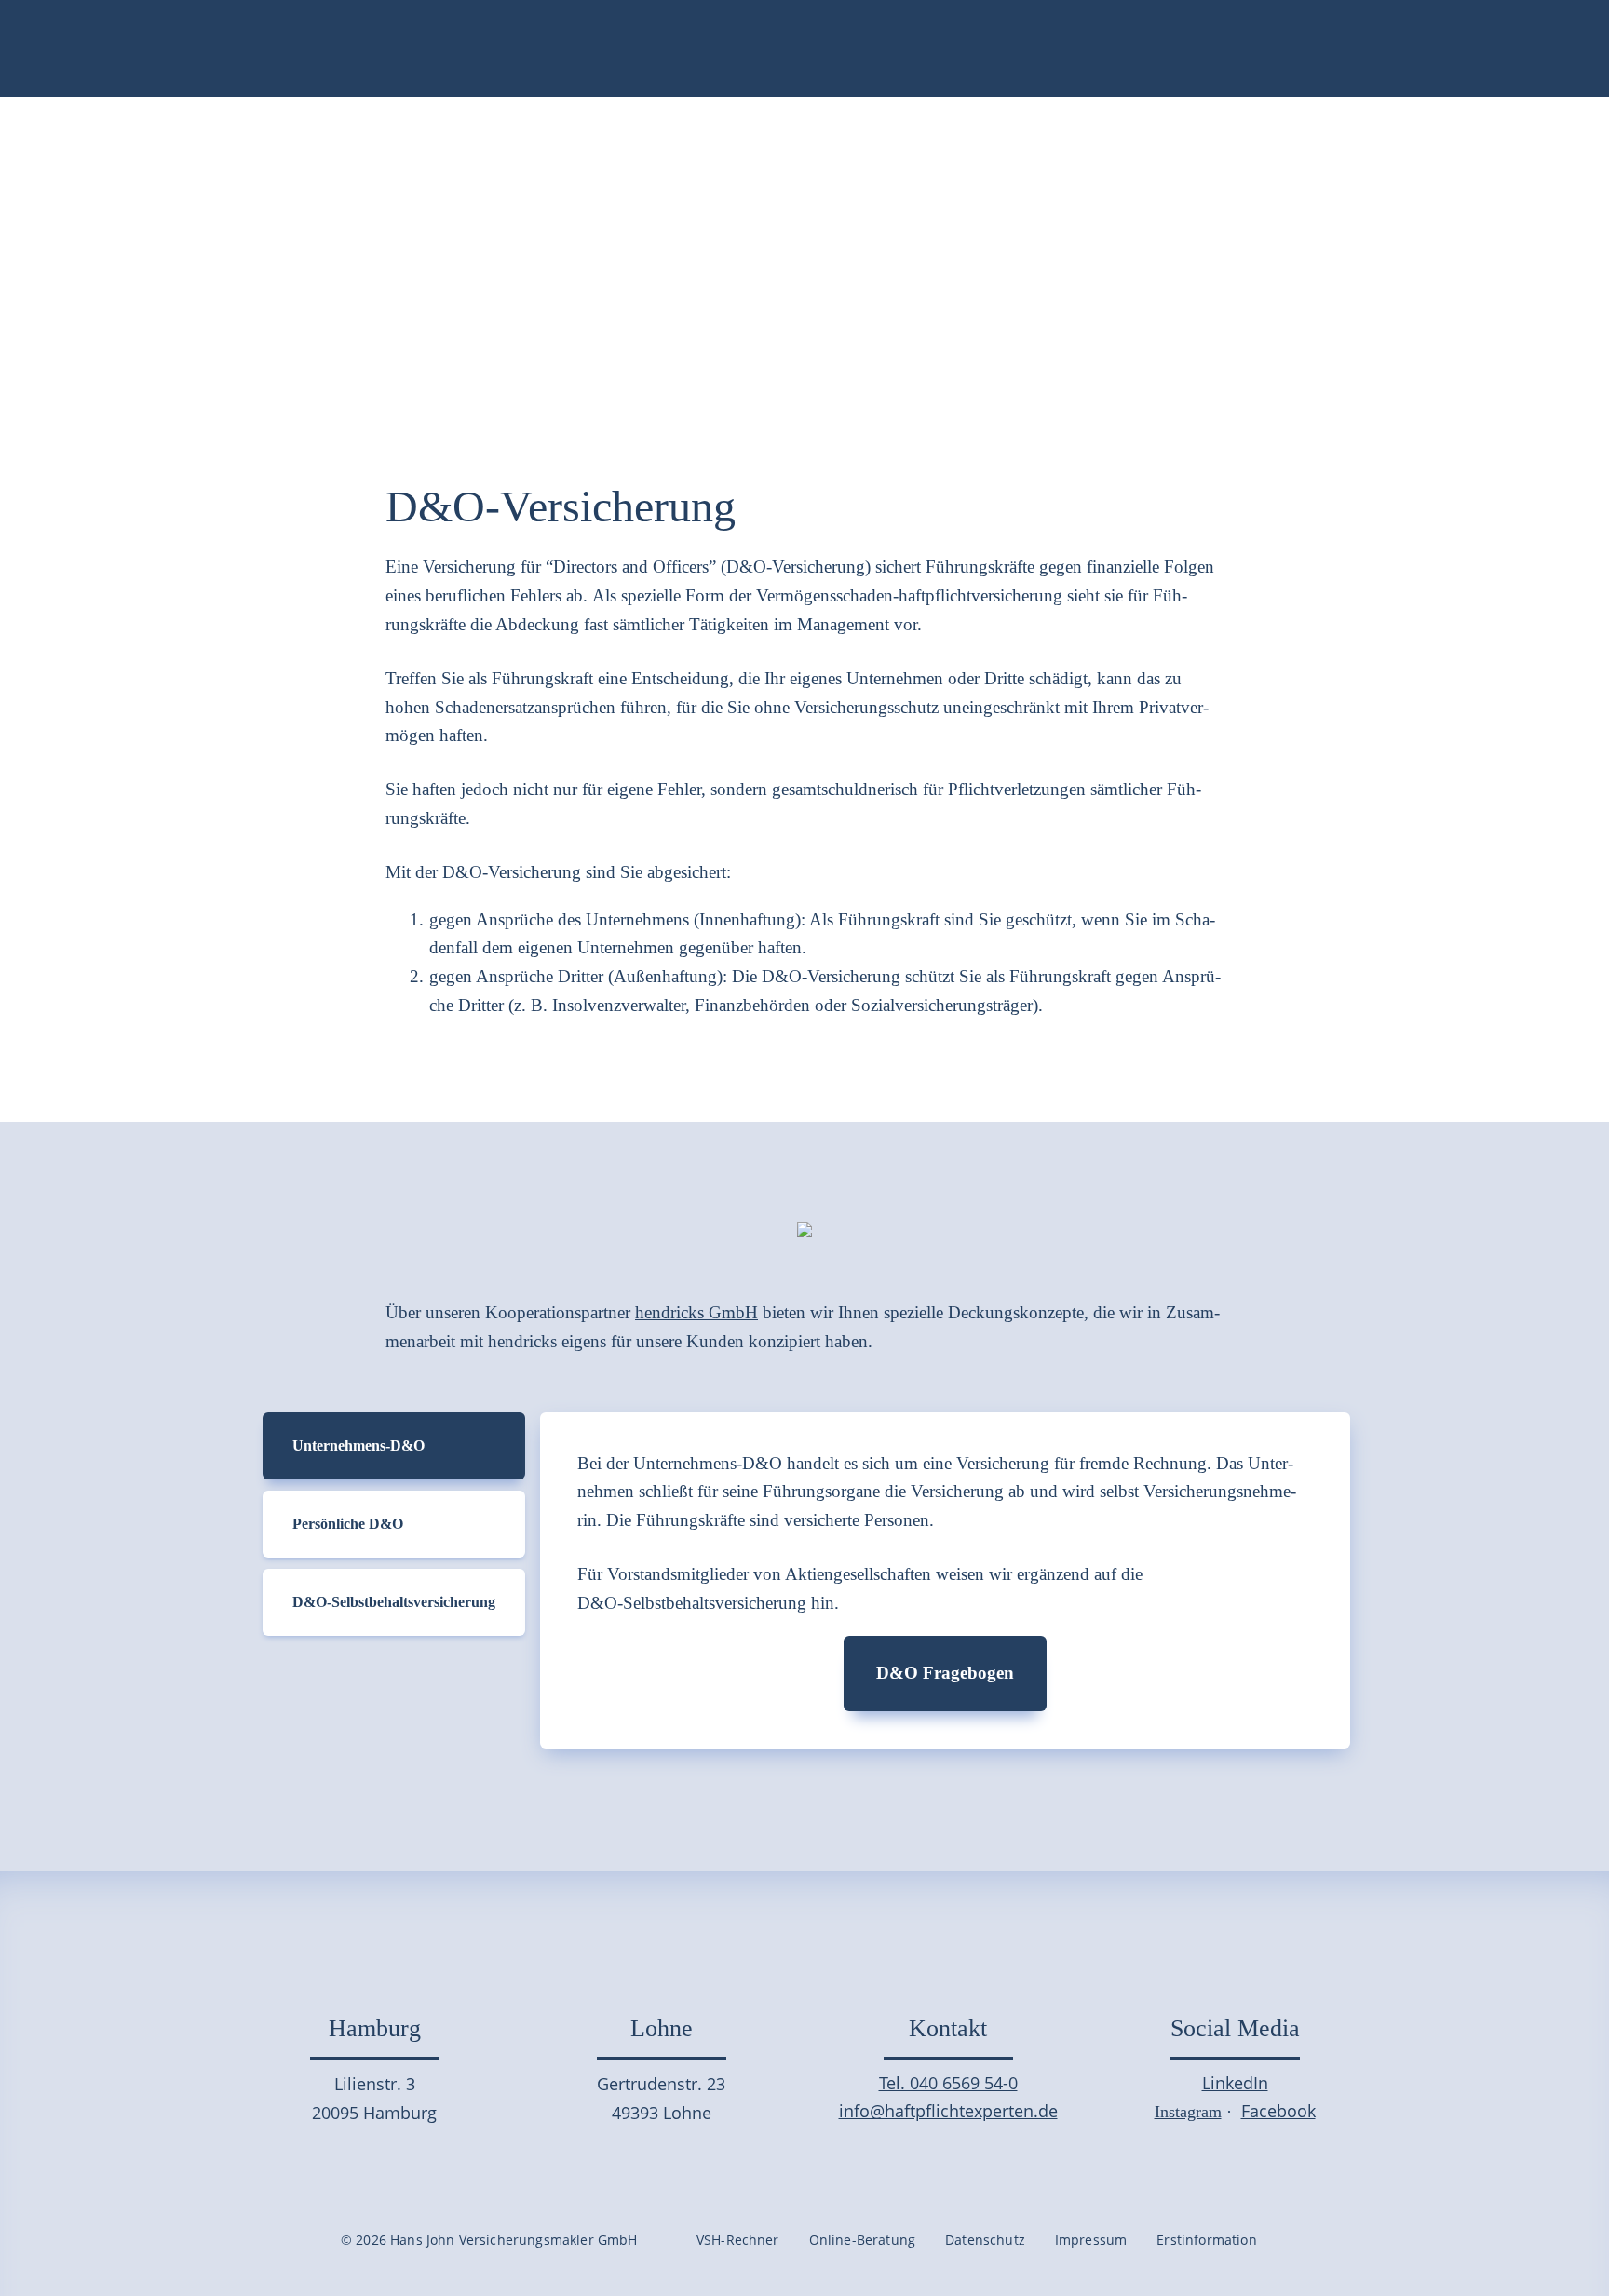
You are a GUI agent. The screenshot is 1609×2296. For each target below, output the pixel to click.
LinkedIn (1235, 2083)
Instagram (1188, 2112)
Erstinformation (1206, 2240)
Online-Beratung (862, 2240)
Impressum (1091, 2240)
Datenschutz (985, 2240)
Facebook (1278, 2111)
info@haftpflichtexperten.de (948, 2111)
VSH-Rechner (738, 2240)
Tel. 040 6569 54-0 (948, 2083)
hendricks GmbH (696, 1312)
